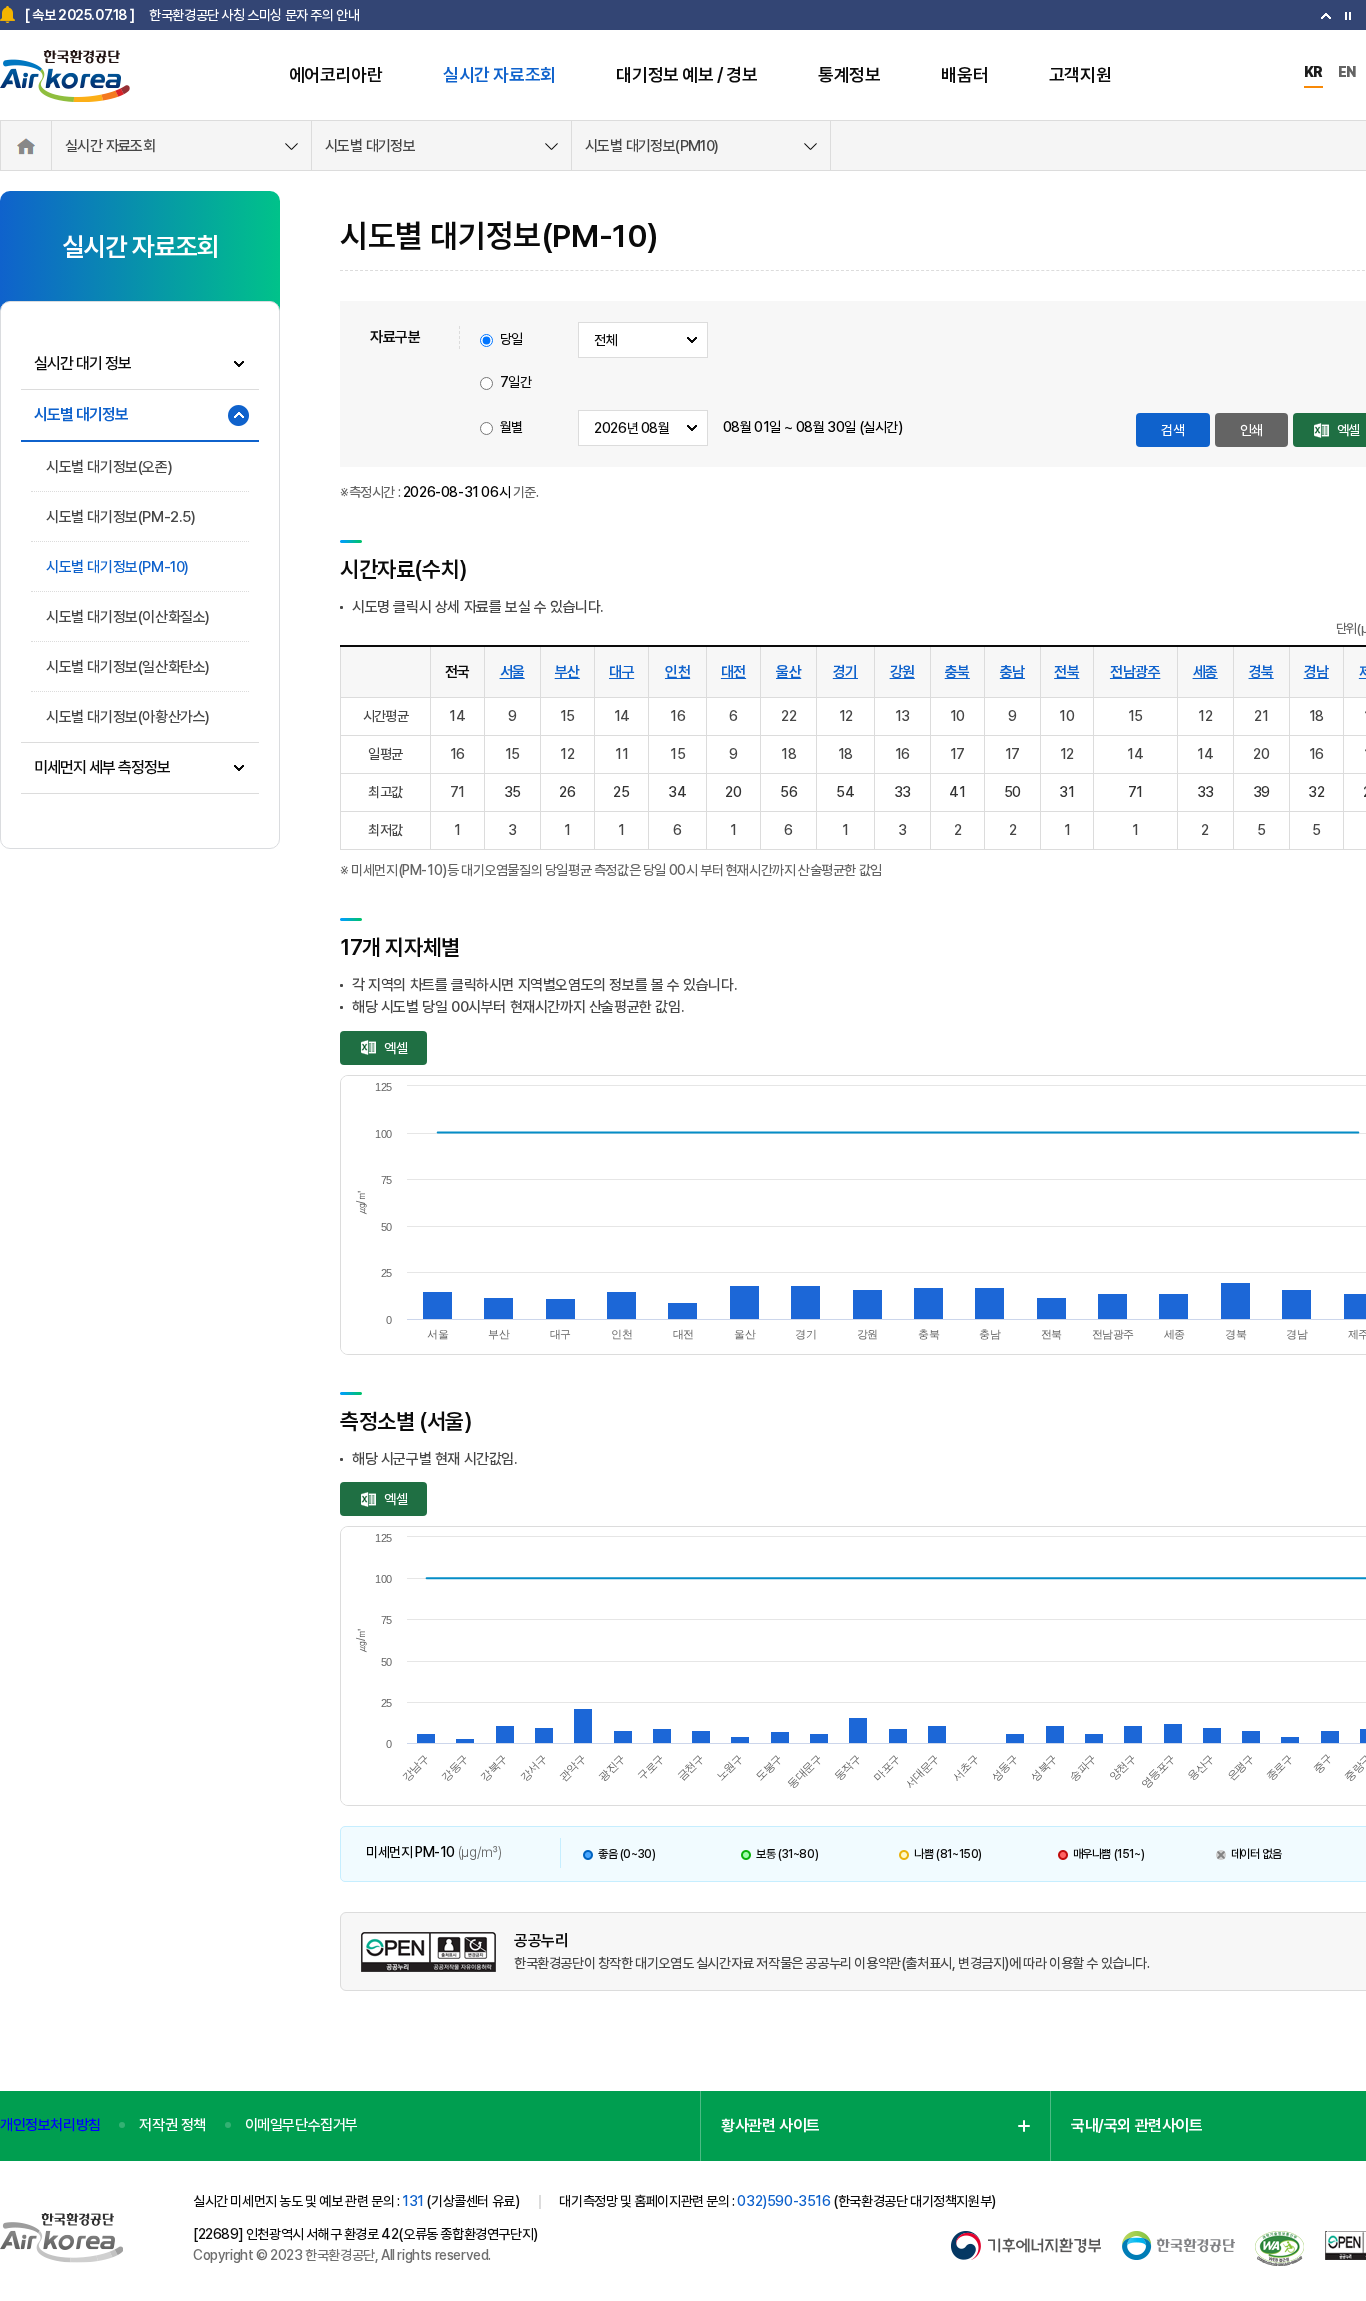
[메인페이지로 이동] (70, 73)
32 (1316, 792)
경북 (1261, 672)
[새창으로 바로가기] (1026, 2241)
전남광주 (1135, 672)
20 (733, 792)
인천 (677, 672)
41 (957, 792)
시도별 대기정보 (370, 146)
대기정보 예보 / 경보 (686, 74)
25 (621, 792)
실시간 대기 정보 (82, 363)
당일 (511, 339)
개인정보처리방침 (50, 2125)
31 (1066, 792)
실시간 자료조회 (499, 74)
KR (1313, 72)
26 (567, 792)
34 (677, 792)
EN (1347, 72)
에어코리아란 (336, 74)
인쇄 (1251, 430)
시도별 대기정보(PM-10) (117, 567)
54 (845, 792)
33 (902, 792)
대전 (733, 672)
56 (788, 792)
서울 (512, 672)
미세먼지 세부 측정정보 (102, 767)
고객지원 (1080, 74)
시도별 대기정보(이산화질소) (128, 617)
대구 (621, 672)
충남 (1012, 672)
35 (512, 792)
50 (1012, 792)
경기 (845, 672)
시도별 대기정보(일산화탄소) (128, 667)
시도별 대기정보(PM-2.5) (121, 517)
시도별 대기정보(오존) (109, 467)
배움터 (964, 74)
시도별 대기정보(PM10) (652, 146)
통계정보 (849, 74)
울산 (788, 672)
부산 (567, 672)
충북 (957, 672)
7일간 (516, 382)
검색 (1172, 430)
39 (1261, 792)
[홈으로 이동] (26, 146)
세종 (1205, 672)
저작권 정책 (172, 2125)
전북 (1066, 672)
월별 (511, 427)
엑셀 (395, 1048)
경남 (1316, 672)
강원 (902, 672)
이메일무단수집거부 (301, 2125)
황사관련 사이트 (770, 2125)
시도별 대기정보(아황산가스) (128, 717)
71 (1135, 792)
